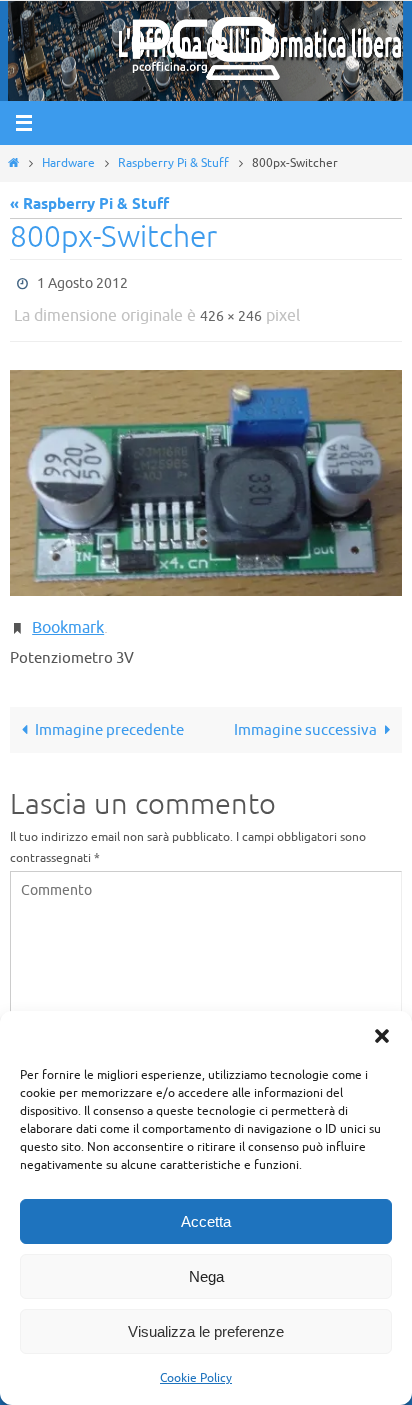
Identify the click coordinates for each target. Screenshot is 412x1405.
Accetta (206, 1221)
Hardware (68, 163)
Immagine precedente (109, 716)
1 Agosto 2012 (82, 281)
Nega (206, 1276)
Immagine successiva (305, 716)
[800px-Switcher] (206, 474)
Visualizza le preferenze (206, 1331)
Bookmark (68, 616)
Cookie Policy (196, 1378)
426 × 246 (231, 310)
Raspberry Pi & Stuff (173, 163)
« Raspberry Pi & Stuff (89, 204)
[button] (382, 1036)
